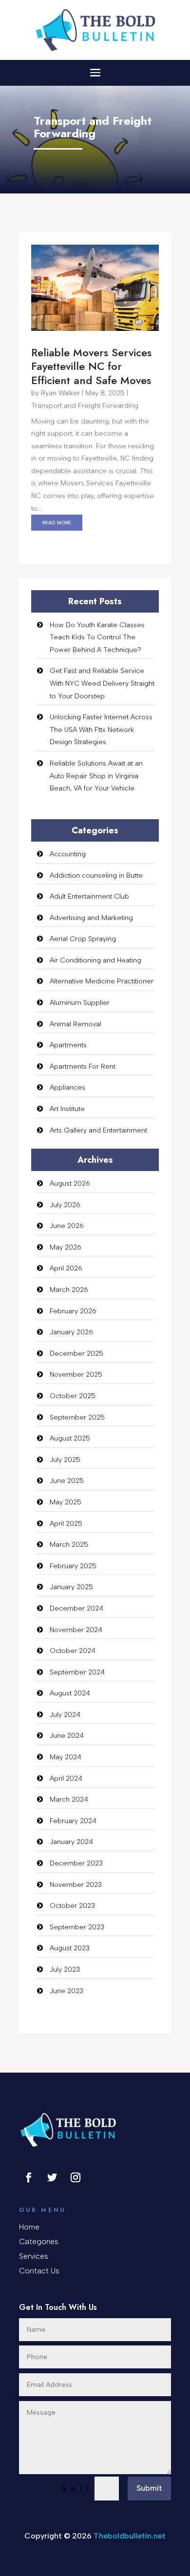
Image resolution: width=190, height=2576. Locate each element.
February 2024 (73, 1821)
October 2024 (73, 1651)
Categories (39, 2242)
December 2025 (76, 1354)
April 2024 (66, 1778)
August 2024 (70, 1693)
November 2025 (76, 1375)
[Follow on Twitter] (52, 2177)
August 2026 (70, 1183)
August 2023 (70, 1948)
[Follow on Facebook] (29, 2177)
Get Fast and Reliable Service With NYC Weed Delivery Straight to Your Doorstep (102, 683)
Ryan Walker (60, 393)
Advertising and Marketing (91, 918)
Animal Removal (76, 1024)
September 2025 (77, 1417)
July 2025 (65, 1460)
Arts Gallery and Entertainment (98, 1130)
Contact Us (39, 2271)
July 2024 (65, 1715)
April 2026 (66, 1268)
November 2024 (76, 1630)
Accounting (68, 854)
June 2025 (67, 1481)
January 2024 (71, 1842)
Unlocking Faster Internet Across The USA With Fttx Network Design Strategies (101, 730)
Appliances (67, 1087)
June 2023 (66, 1991)
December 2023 (76, 1863)
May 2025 (66, 1502)
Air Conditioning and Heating (95, 960)
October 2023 (72, 1906)
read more (57, 522)
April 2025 (66, 1524)
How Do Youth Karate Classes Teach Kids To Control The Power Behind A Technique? (97, 637)
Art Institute (67, 1109)
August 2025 (70, 1438)
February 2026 (73, 1311)
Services (34, 2257)
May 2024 (66, 1757)
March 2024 (69, 1799)
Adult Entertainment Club (89, 896)
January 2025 (71, 1587)
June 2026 (67, 1226)
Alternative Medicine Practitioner (102, 981)
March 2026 (69, 1290)
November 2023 (76, 1885)
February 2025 (73, 1566)
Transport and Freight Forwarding (85, 406)
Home (29, 2228)
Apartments (68, 1045)
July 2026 (65, 1205)
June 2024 (67, 1736)
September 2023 (77, 1927)
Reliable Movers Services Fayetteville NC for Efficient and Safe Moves (91, 366)
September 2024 (77, 1672)
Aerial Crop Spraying (83, 939)
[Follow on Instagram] (76, 2177)
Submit (149, 2488)
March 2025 (69, 1545)
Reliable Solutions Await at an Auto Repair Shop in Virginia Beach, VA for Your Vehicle (96, 776)
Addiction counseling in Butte (96, 875)
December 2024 (76, 1608)
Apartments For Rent (83, 1067)
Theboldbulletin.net (130, 2536)
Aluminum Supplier (80, 1003)
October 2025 (73, 1396)
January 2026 (71, 1332)
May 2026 (66, 1247)
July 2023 (65, 1970)
